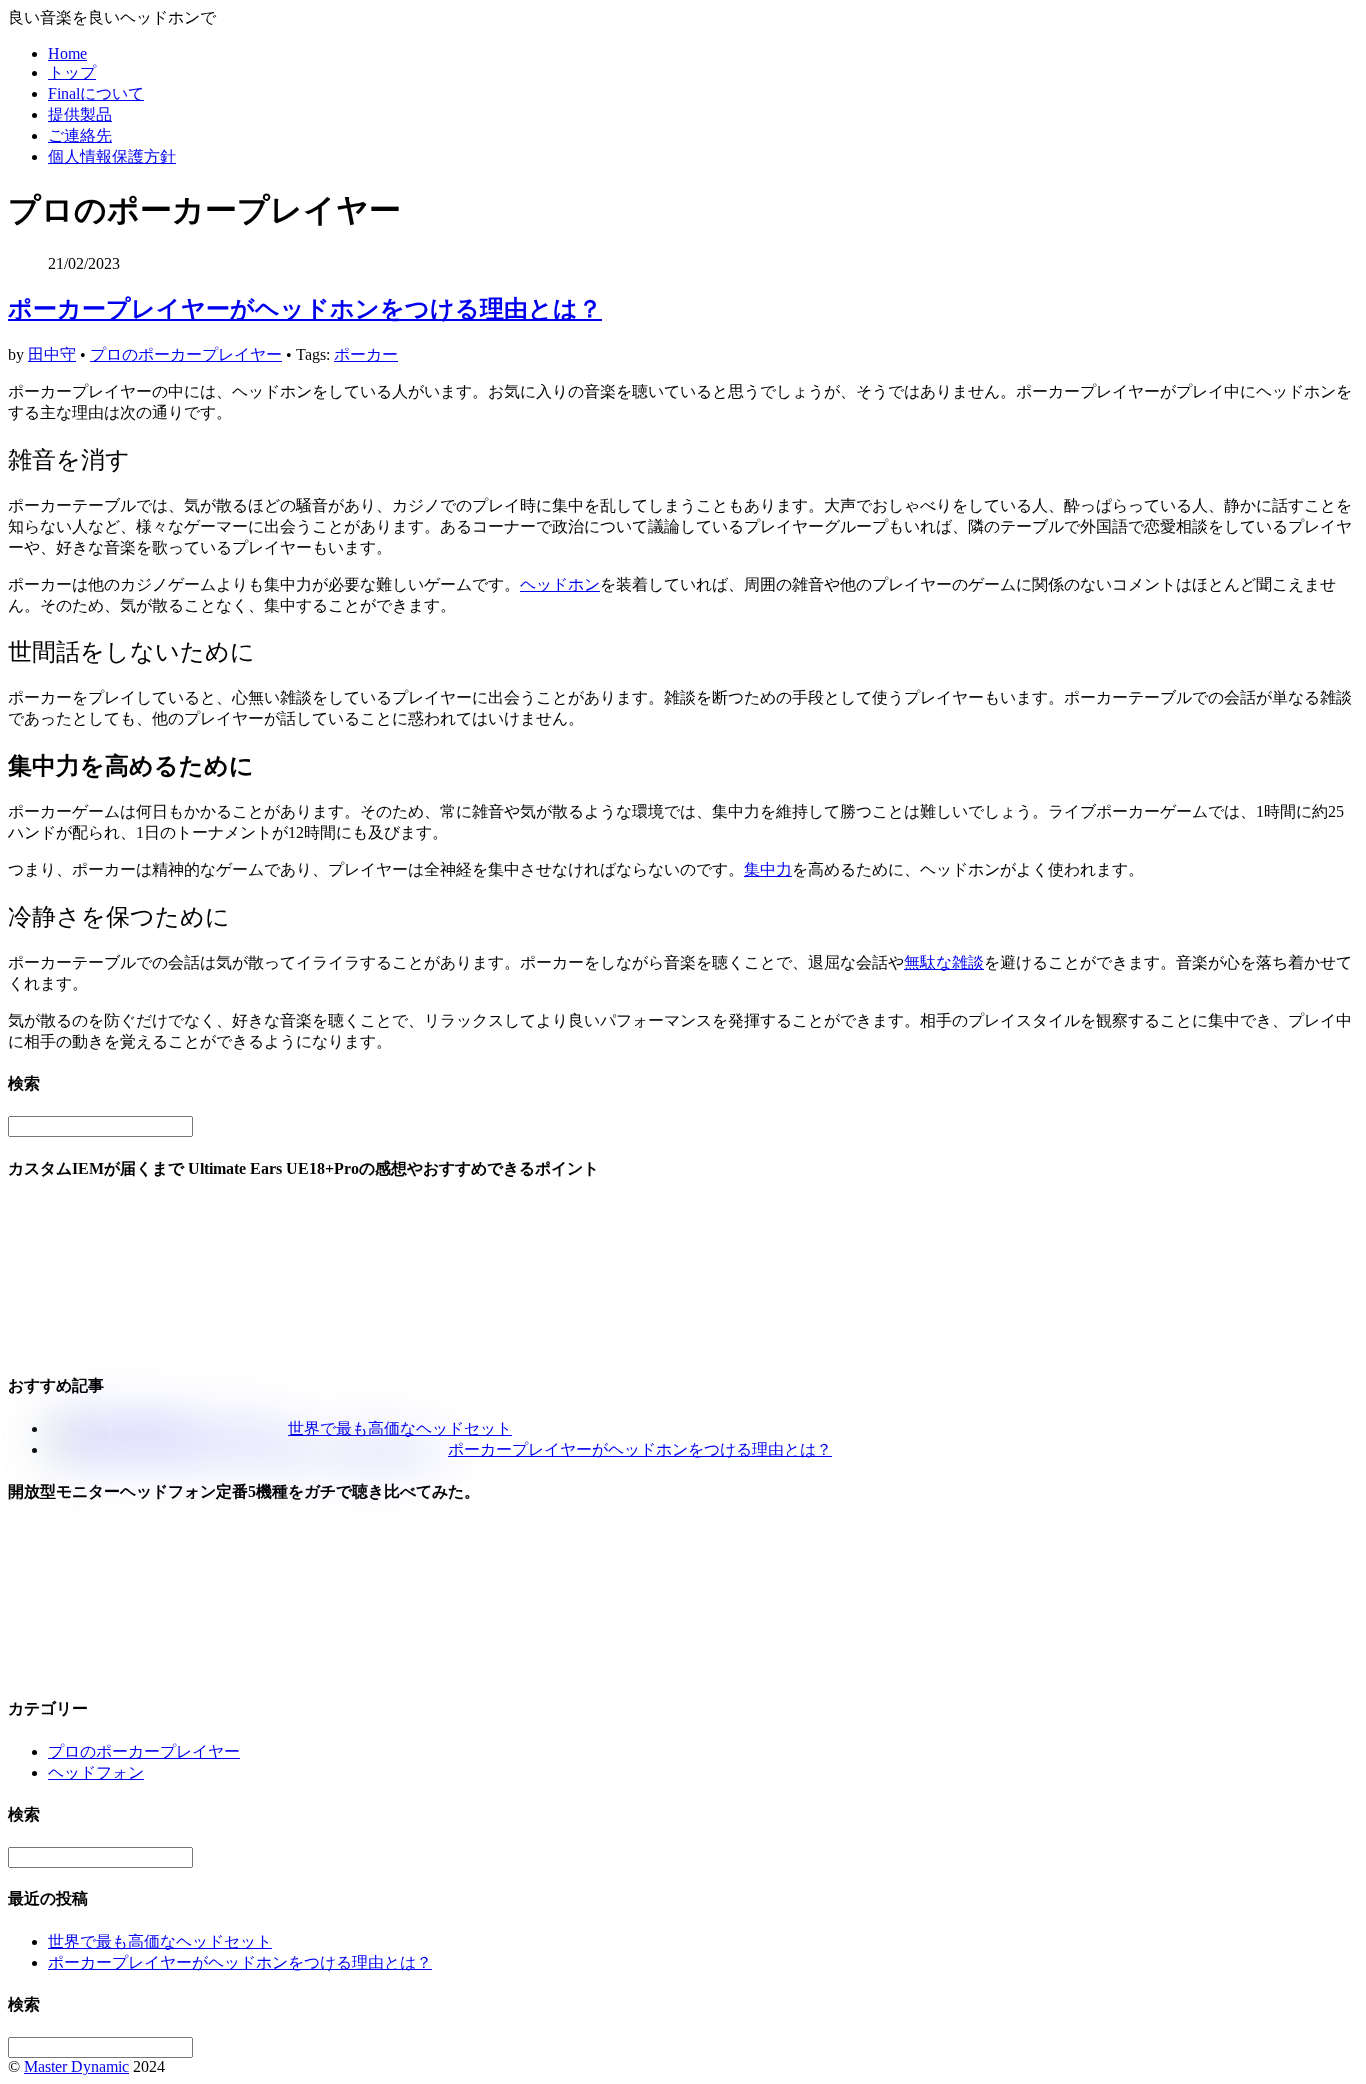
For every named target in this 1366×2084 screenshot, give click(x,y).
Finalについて (96, 93)
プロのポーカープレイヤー (186, 354)
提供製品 (80, 114)
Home (67, 53)
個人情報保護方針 (112, 156)
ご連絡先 (80, 135)
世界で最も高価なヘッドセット (400, 1428)
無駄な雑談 (944, 962)
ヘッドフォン (96, 1772)
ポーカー (366, 354)
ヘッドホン (560, 584)
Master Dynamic (76, 2066)
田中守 (52, 354)
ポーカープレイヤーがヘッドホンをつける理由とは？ (305, 309)
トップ (72, 72)
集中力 (768, 869)
